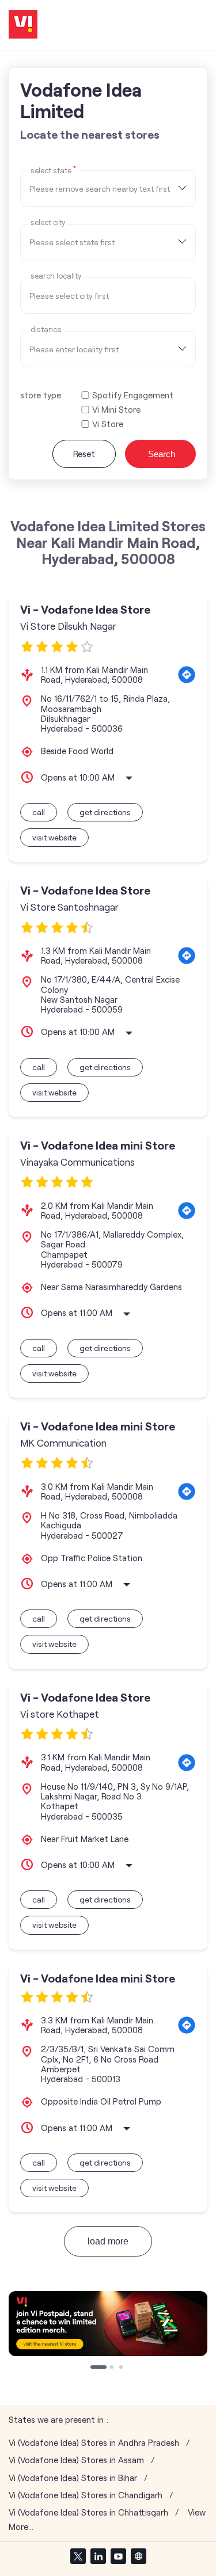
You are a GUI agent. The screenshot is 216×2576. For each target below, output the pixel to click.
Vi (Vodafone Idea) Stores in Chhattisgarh (88, 2512)
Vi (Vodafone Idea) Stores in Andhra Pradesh (94, 2443)
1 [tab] (93, 2368)
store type (41, 395)
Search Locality (56, 276)
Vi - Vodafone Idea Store (85, 609)
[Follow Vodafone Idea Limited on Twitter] (78, 2556)
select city (48, 222)
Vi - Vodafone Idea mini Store (98, 1145)
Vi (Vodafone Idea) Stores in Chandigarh (86, 2495)
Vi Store (108, 424)
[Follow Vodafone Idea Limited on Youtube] (118, 2556)
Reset (84, 454)
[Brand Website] (138, 2556)
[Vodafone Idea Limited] (23, 25)
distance (46, 330)
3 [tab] (122, 2368)
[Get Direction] (187, 675)
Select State (53, 170)
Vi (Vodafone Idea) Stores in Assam (76, 2460)
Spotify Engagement (133, 395)
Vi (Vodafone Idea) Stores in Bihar (73, 2478)
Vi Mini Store (116, 410)
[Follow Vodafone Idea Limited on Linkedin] (98, 2556)
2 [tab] (103, 2368)
